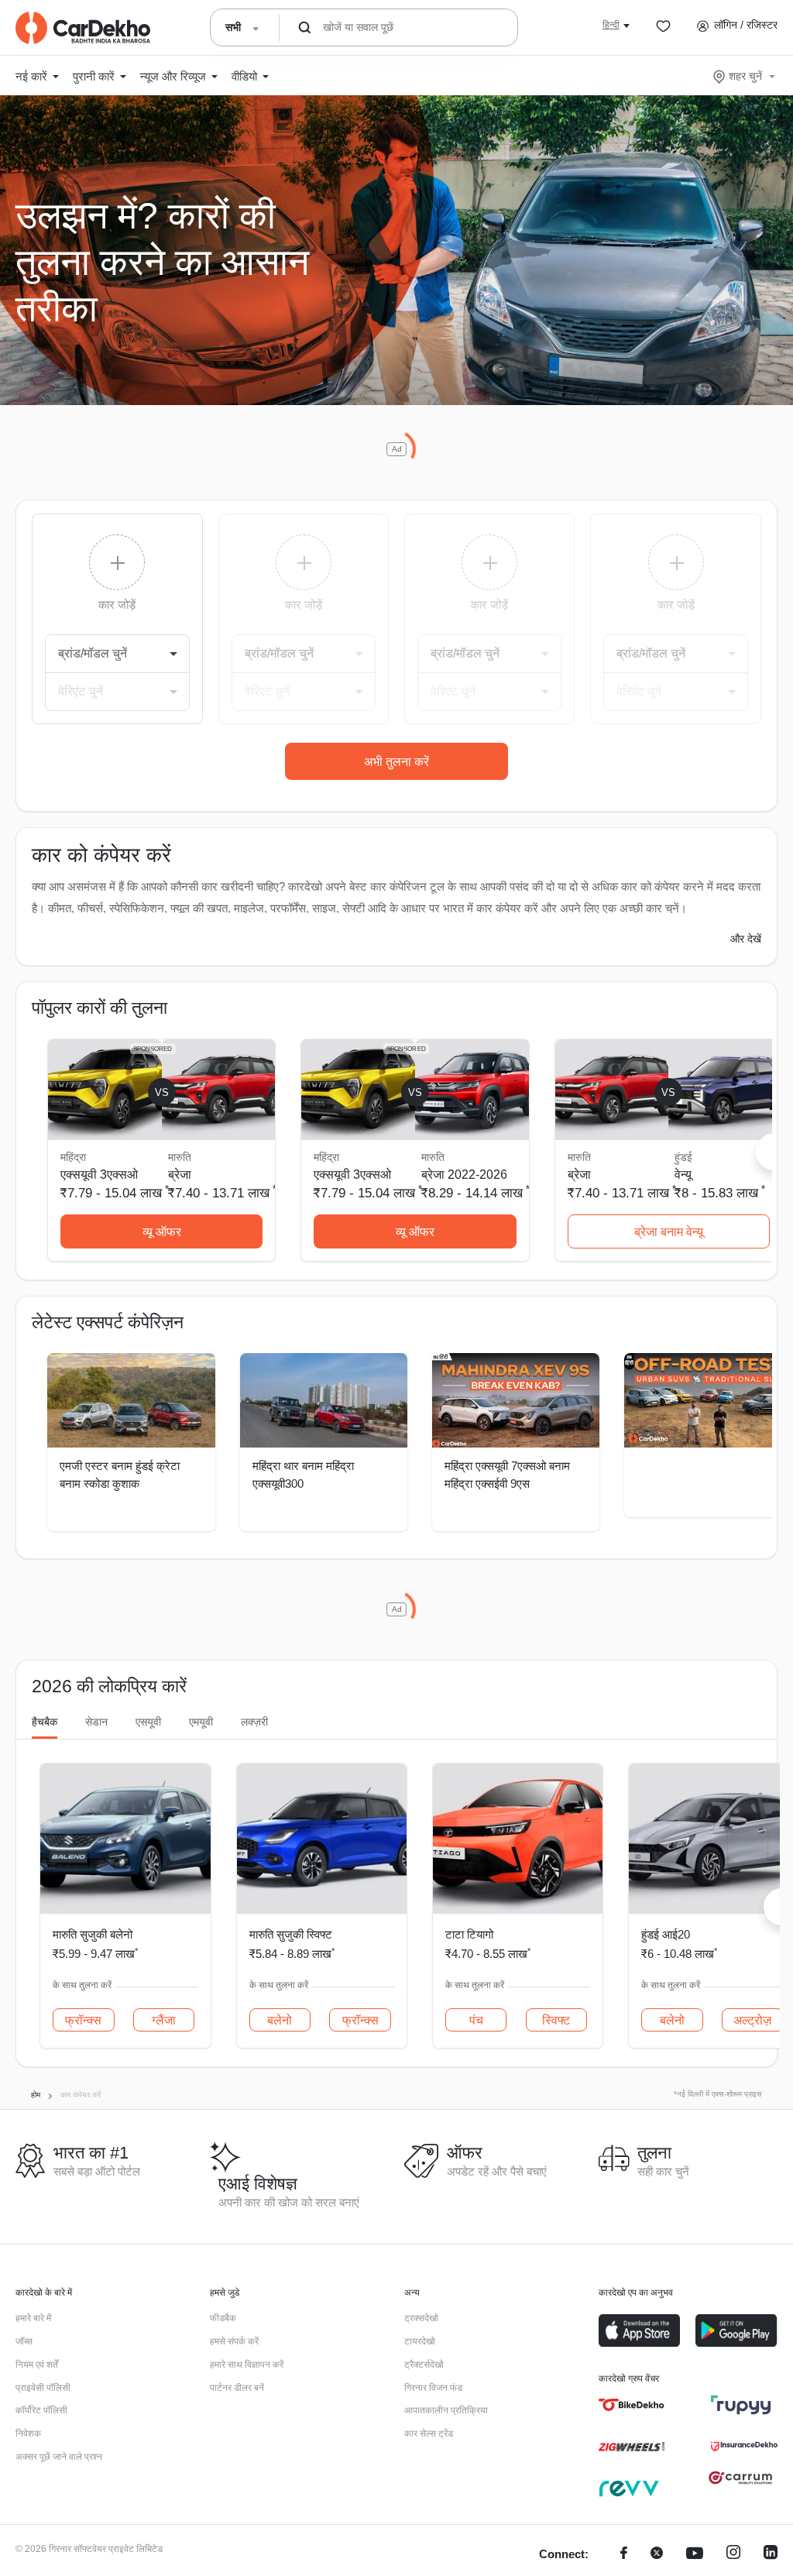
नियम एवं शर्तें (37, 2365)
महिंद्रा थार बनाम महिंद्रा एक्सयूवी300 (303, 1475)
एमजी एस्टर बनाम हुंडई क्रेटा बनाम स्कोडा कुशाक (120, 1475)
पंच (476, 2020)
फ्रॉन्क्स (83, 2020)
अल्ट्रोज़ (752, 2020)
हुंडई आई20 (666, 1934)
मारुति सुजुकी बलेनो (93, 1934)
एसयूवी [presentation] (148, 1722)
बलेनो (280, 2020)
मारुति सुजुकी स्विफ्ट (291, 1934)
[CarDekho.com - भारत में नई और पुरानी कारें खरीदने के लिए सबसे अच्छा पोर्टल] (83, 28)
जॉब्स (24, 2341)
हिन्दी (611, 25)
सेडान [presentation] (96, 1722)
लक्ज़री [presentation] (254, 1722)
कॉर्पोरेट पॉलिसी (41, 2410)
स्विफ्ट (556, 2020)
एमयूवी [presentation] (201, 1722)
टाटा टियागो (469, 1934)
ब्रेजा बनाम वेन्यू (669, 1232)
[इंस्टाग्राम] (733, 2555)
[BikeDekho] (632, 2405)
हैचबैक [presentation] (45, 1722)
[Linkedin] (771, 2555)
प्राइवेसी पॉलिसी (43, 2388)
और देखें (746, 939)
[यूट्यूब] (695, 2555)
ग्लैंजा (164, 2020)
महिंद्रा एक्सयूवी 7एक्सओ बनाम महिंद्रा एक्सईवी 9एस (507, 1475)
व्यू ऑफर (162, 1232)
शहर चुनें (745, 76)
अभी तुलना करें (396, 762)
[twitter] (657, 2555)
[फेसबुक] (624, 2555)
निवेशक (28, 2433)
